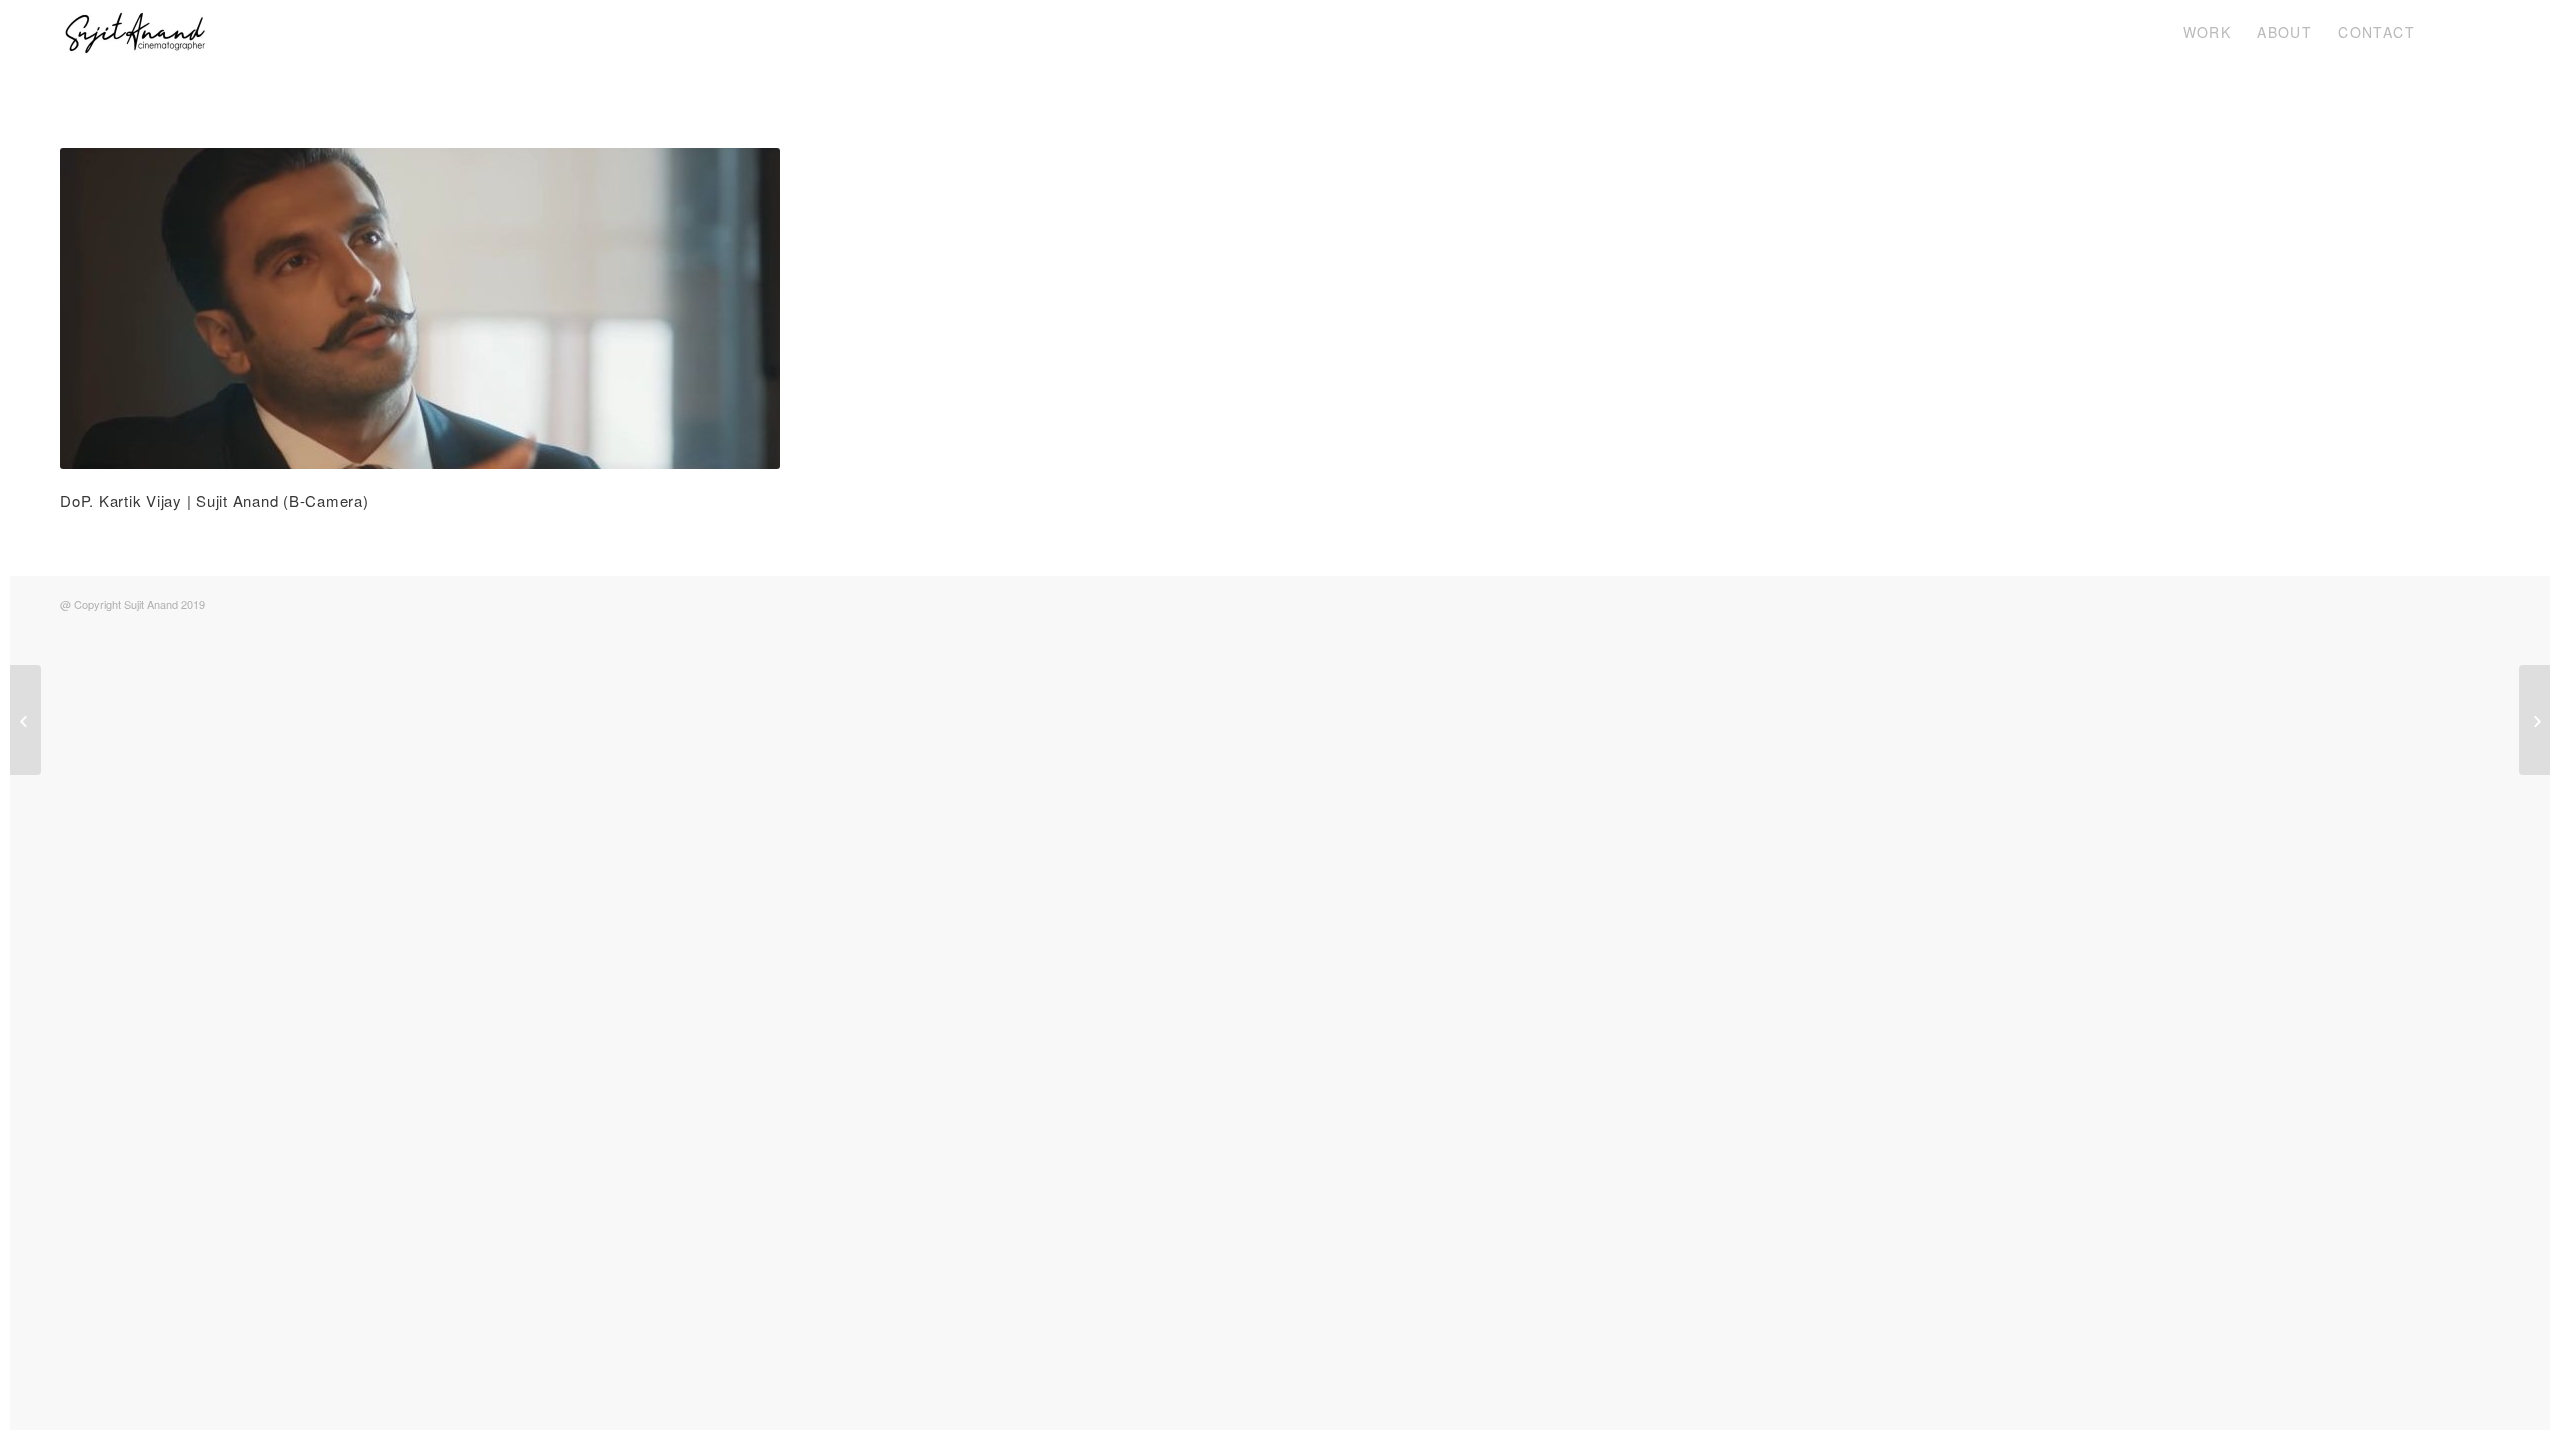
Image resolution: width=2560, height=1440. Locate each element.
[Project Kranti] (2534, 720)
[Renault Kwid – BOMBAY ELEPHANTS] (25, 720)
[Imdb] (2485, 32)
